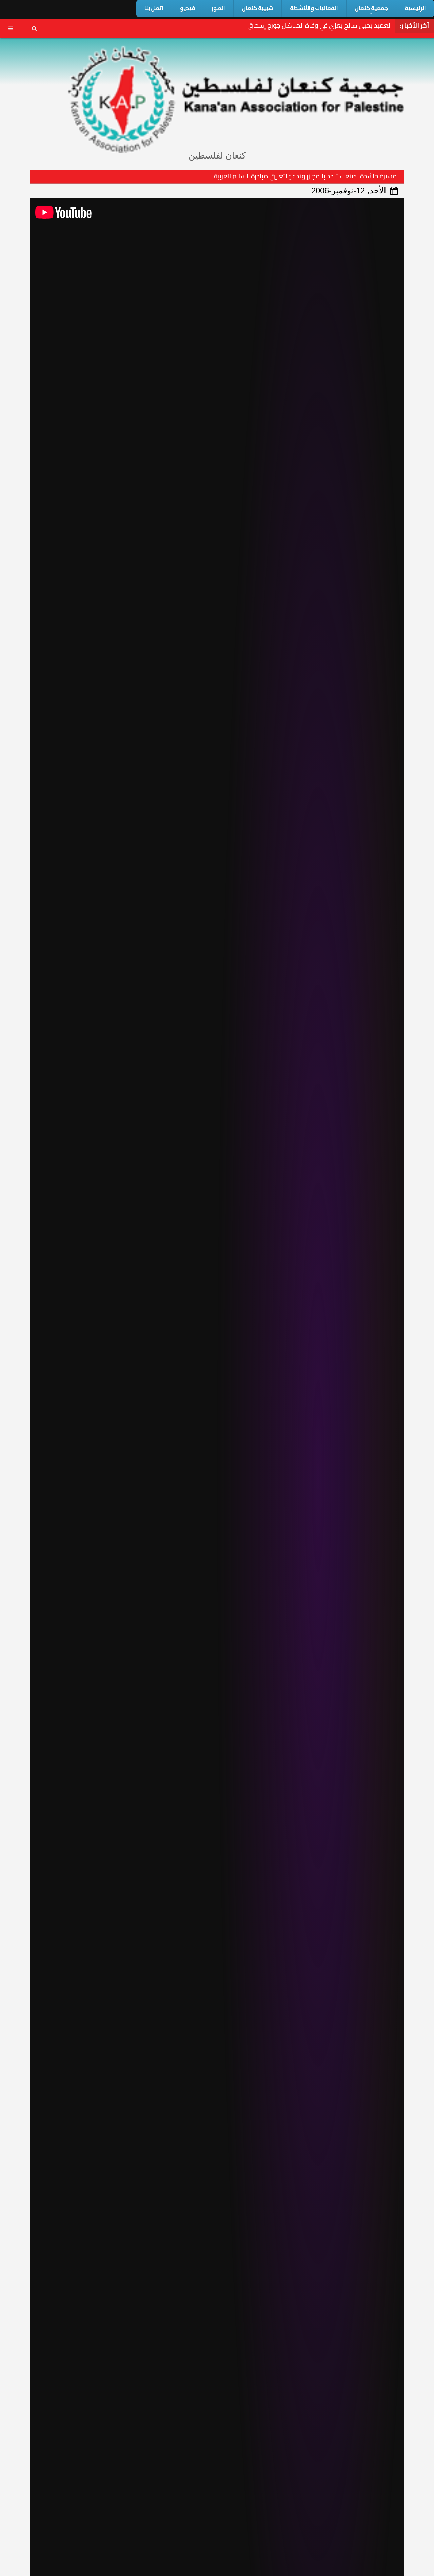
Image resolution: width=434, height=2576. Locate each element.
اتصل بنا (154, 8)
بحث (34, 28)
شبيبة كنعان (258, 8)
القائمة (11, 28)
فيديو (188, 8)
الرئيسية (415, 8)
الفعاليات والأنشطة (314, 8)
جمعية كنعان (371, 8)
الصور (218, 8)
